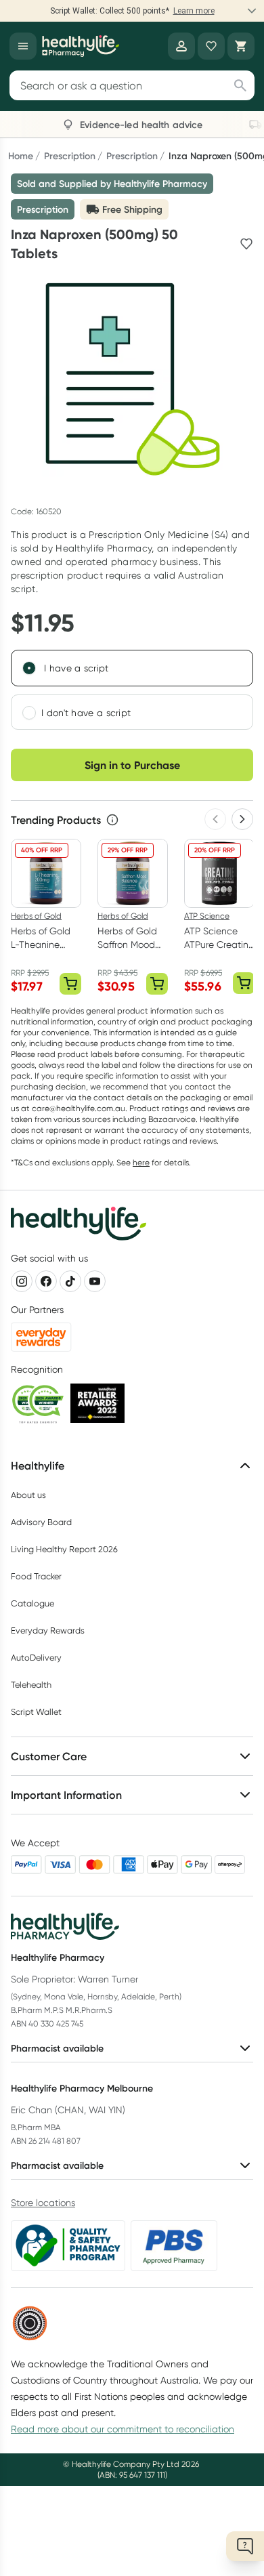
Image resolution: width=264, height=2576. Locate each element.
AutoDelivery (36, 1658)
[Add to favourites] (246, 244)
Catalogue (32, 1603)
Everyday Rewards (48, 1630)
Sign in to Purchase (132, 765)
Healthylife (38, 1466)
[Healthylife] (81, 46)
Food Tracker (36, 1576)
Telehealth (31, 1685)
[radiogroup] (132, 690)
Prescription (70, 156)
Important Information (66, 1795)
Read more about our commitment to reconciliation (123, 2429)
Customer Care (49, 1756)
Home (21, 156)
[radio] (29, 668)
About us (28, 1495)
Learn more (194, 11)
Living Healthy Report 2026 (64, 1549)
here (141, 1162)
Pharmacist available (57, 2048)
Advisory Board (41, 1522)
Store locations (43, 2203)
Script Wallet (36, 1712)
